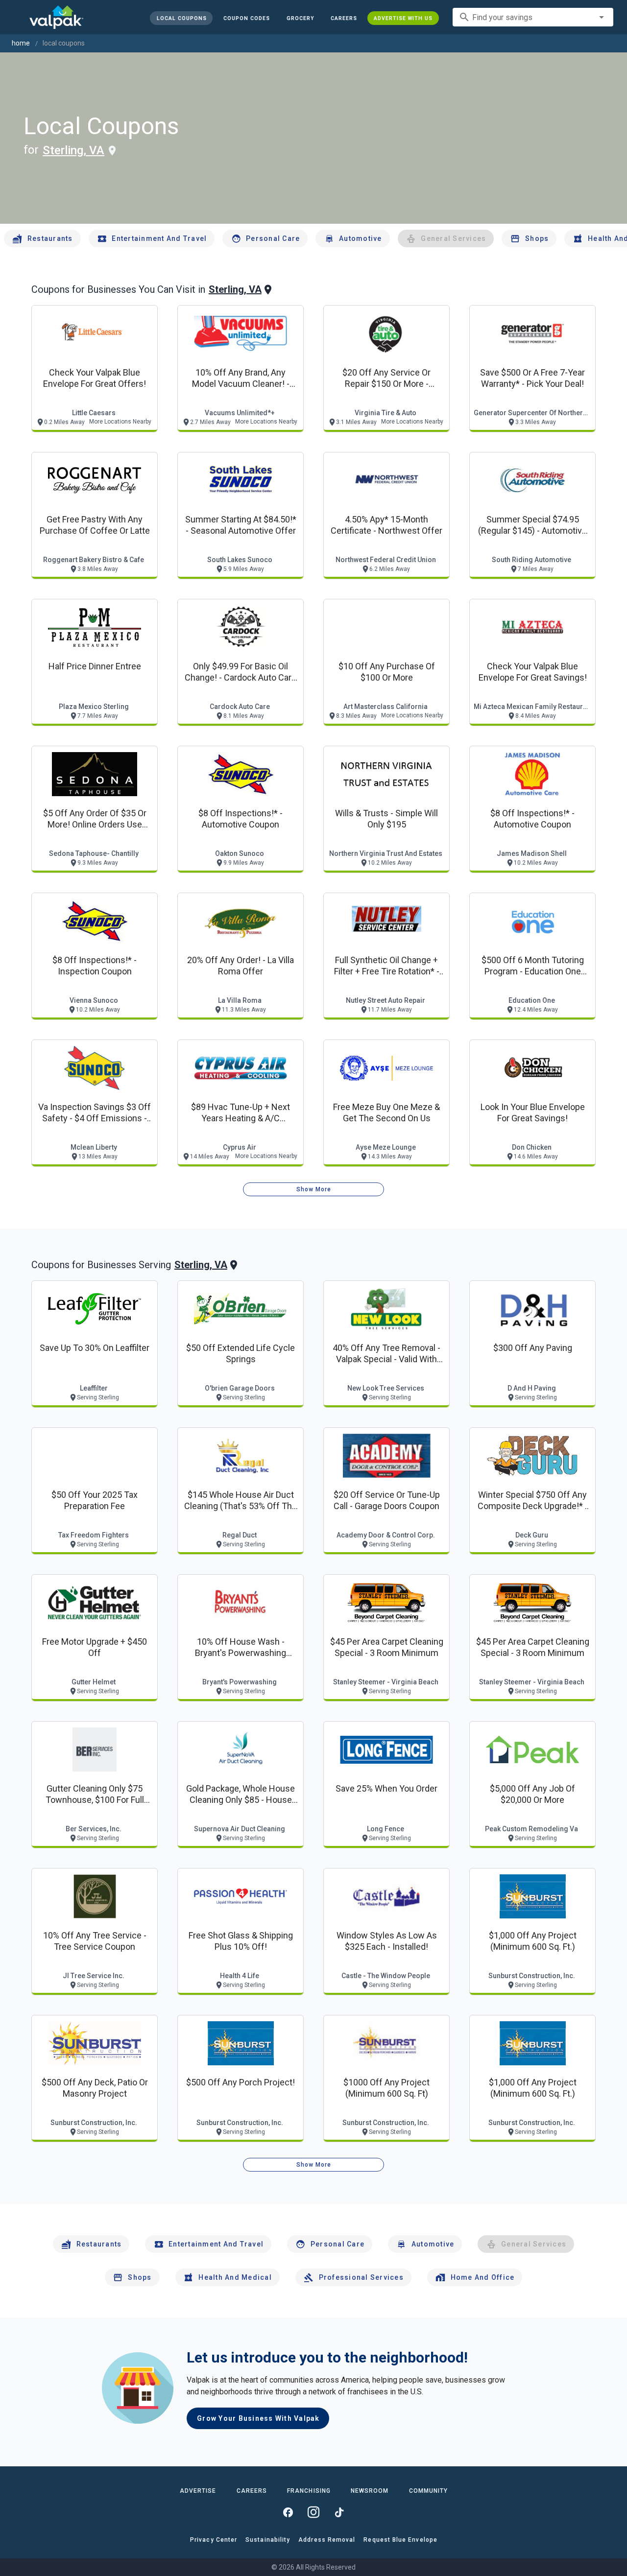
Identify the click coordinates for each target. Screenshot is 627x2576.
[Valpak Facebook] (288, 2512)
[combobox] (533, 17)
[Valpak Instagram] (313, 2512)
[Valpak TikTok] (339, 2512)
